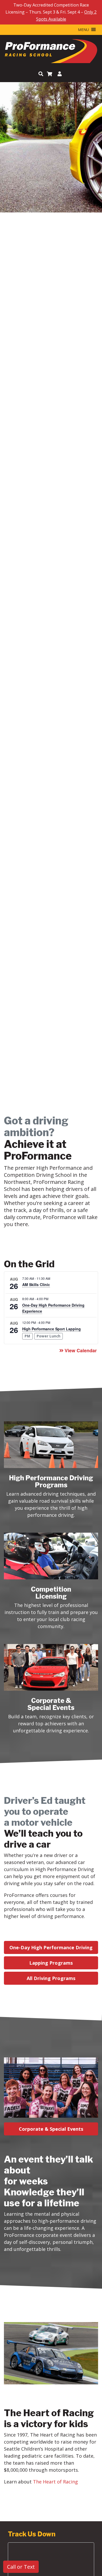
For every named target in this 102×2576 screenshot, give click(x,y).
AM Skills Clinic (36, 1284)
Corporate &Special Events (51, 1704)
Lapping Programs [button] (51, 1963)
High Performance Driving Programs (51, 1481)
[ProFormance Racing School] (51, 52)
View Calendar (81, 1350)
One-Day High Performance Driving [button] (51, 1947)
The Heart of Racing (55, 2482)
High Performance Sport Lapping (52, 1329)
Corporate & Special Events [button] (51, 2129)
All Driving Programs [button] (51, 1978)
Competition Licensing (51, 1593)
